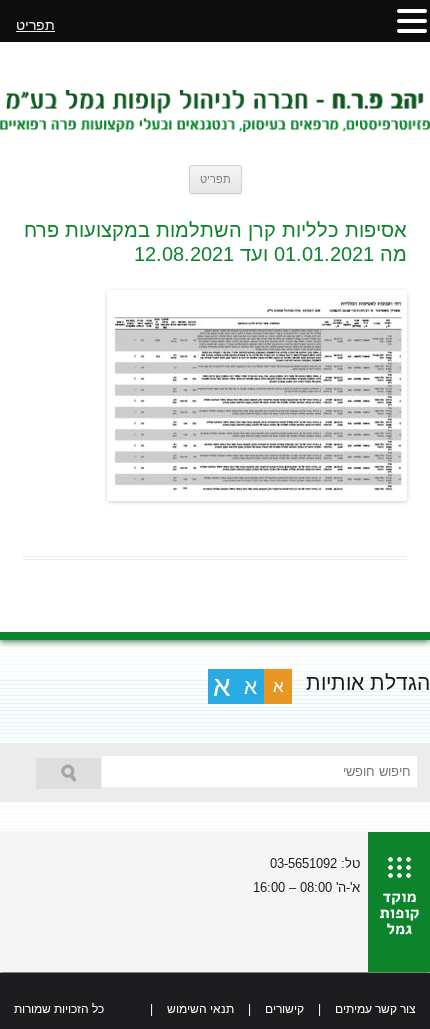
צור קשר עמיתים (375, 1009)
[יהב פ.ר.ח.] (215, 103)
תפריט (215, 179)
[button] (412, 20)
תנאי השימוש (200, 1009)
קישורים (284, 1009)
